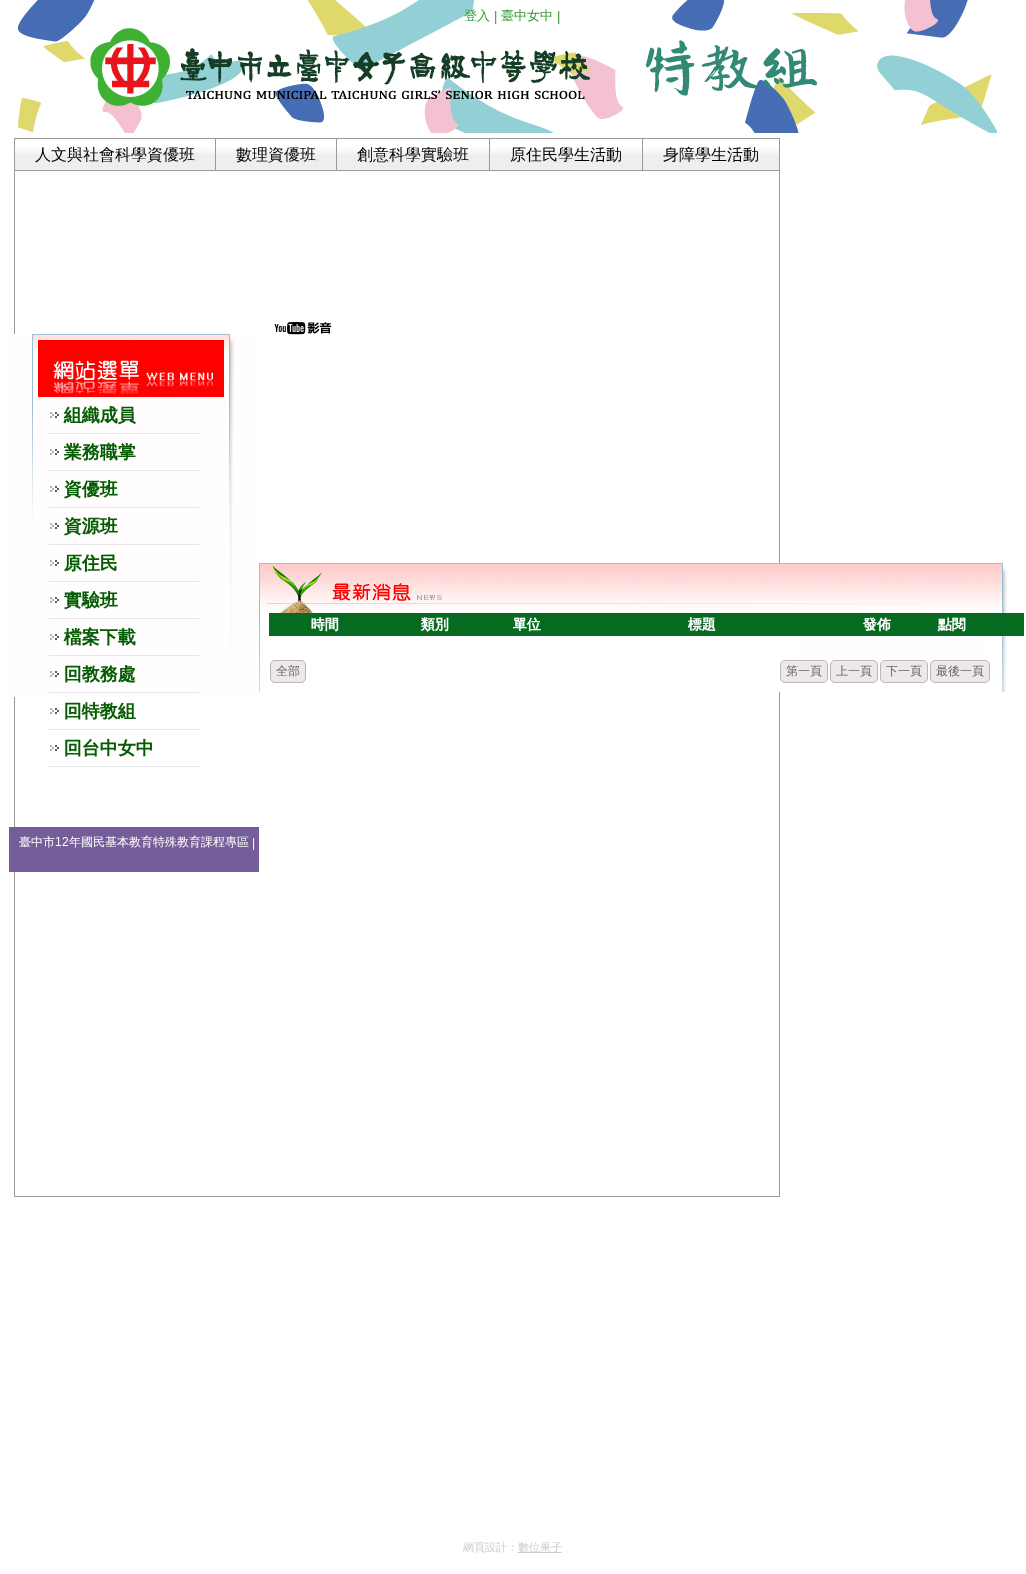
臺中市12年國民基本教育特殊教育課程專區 (134, 842)
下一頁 (904, 671)
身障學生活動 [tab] (711, 154)
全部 (288, 671)
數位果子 (540, 1547)
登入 (477, 15)
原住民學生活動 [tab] (566, 154)
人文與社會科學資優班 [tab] (115, 154)
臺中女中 (527, 15)
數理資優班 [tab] (276, 154)
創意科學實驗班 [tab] (413, 154)
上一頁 (854, 671)
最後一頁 (960, 671)
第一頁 (804, 671)
